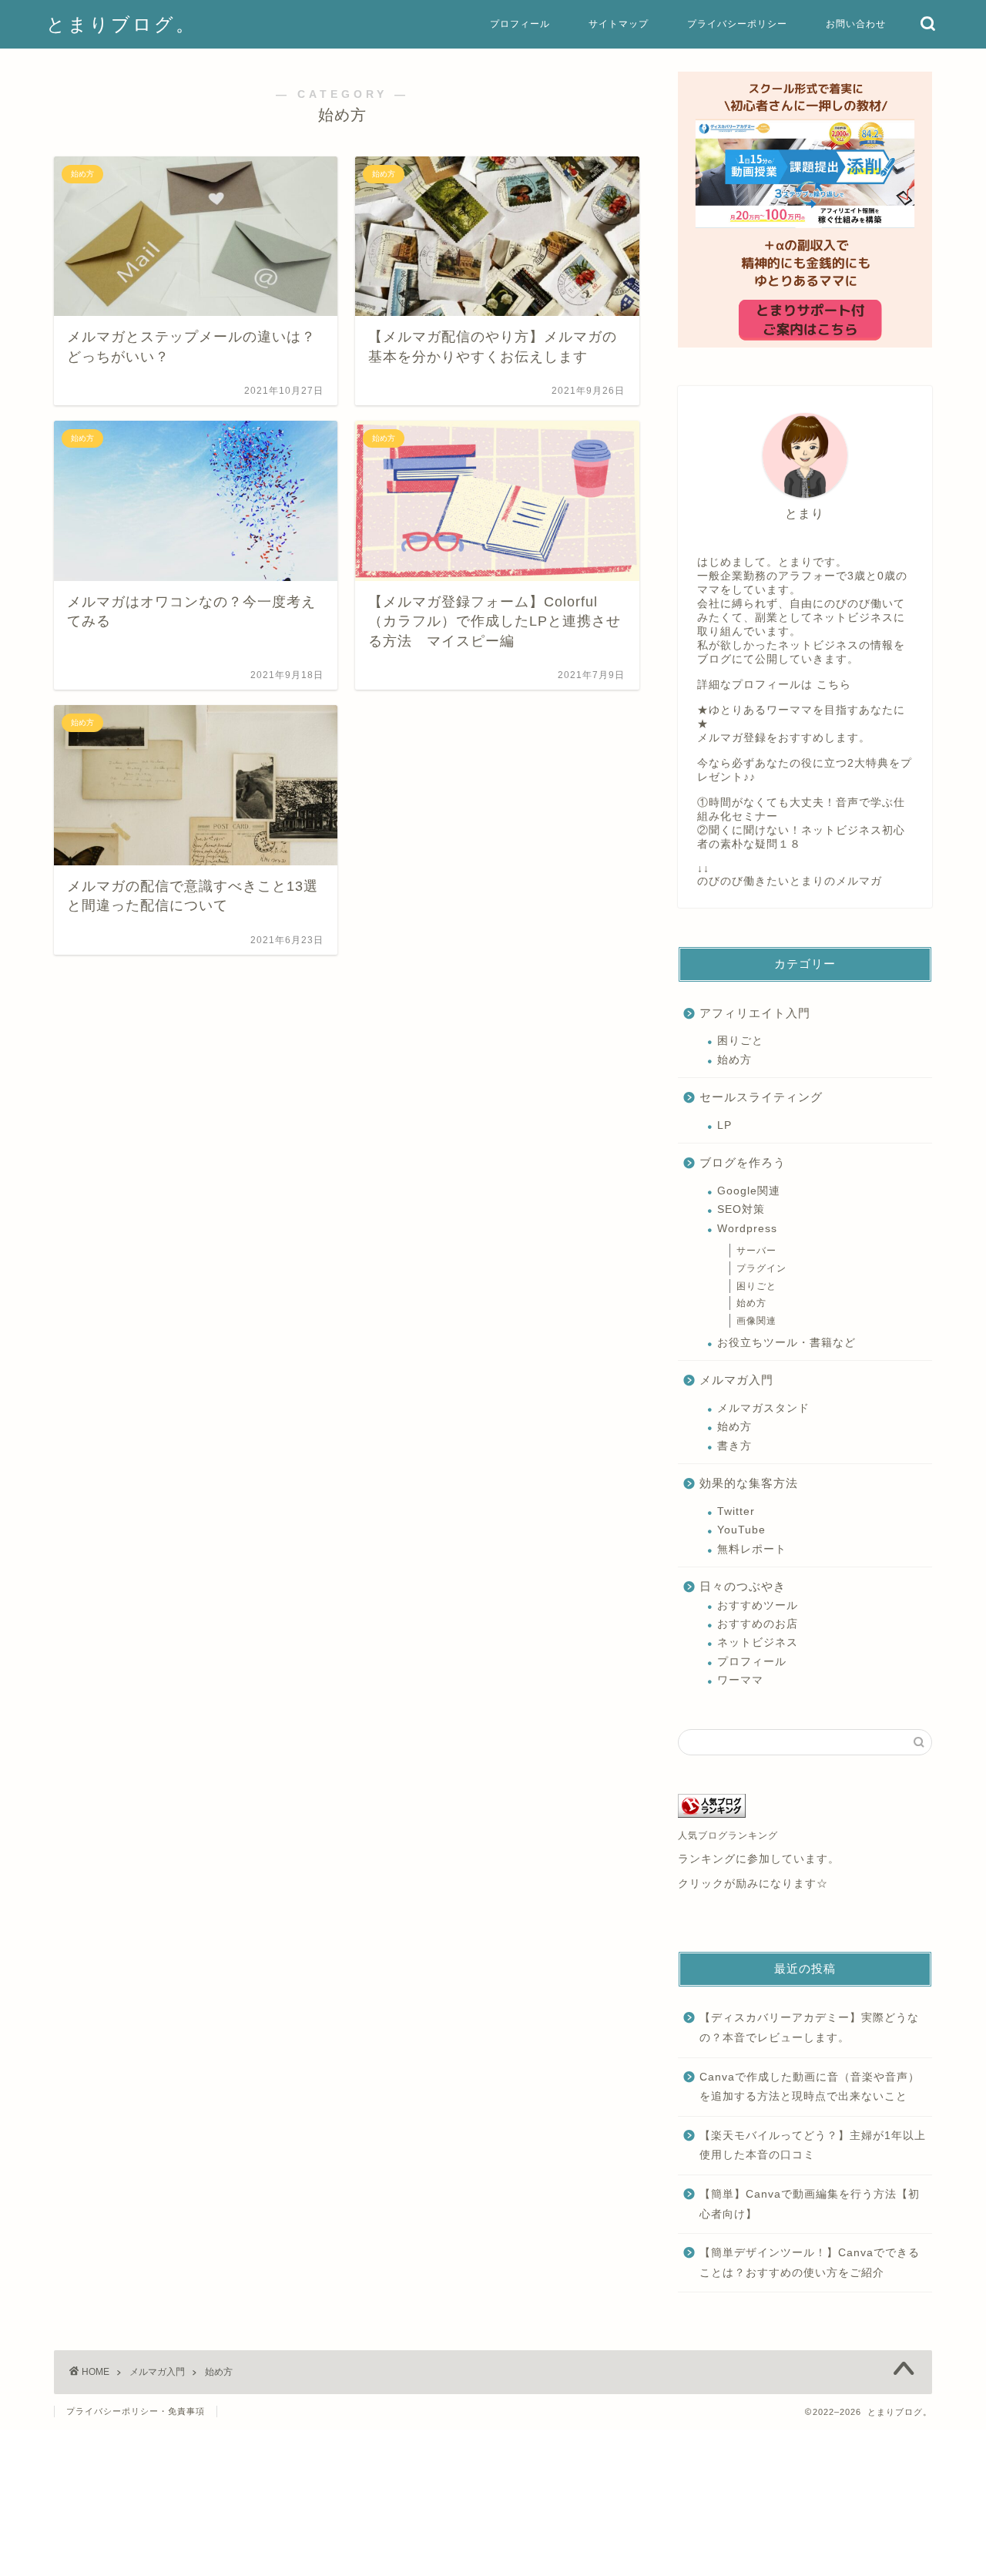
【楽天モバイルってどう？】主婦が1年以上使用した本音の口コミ (813, 2146)
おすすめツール (758, 1605)
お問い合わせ (856, 24)
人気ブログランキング (728, 1835)
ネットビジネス (758, 1642)
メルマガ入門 (736, 1380)
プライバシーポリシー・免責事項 (136, 2411)
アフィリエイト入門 (755, 1013)
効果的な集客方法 (749, 1483)
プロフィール (520, 24)
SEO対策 (741, 1209)
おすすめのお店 (758, 1624)
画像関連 (756, 1321)
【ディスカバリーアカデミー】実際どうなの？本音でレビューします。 (809, 2028)
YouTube (741, 1530)
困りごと (740, 1041)
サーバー (756, 1251)
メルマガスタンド (763, 1408)
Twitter (736, 1511)
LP (724, 1125)
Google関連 (749, 1191)
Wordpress (747, 1229)
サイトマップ (619, 24)
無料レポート (752, 1549)
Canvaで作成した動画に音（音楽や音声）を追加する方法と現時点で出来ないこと (810, 2087)
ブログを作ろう (743, 1162)
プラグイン (761, 1268)
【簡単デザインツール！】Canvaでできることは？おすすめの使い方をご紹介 (810, 2263)
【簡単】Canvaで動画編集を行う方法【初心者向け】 (810, 2204)
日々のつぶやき (743, 1586)
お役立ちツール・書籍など (786, 1343)
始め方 (734, 1060)
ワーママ (740, 1680)
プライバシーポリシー (737, 24)
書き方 (734, 1446)
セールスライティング (761, 1097)
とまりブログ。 (121, 24)
